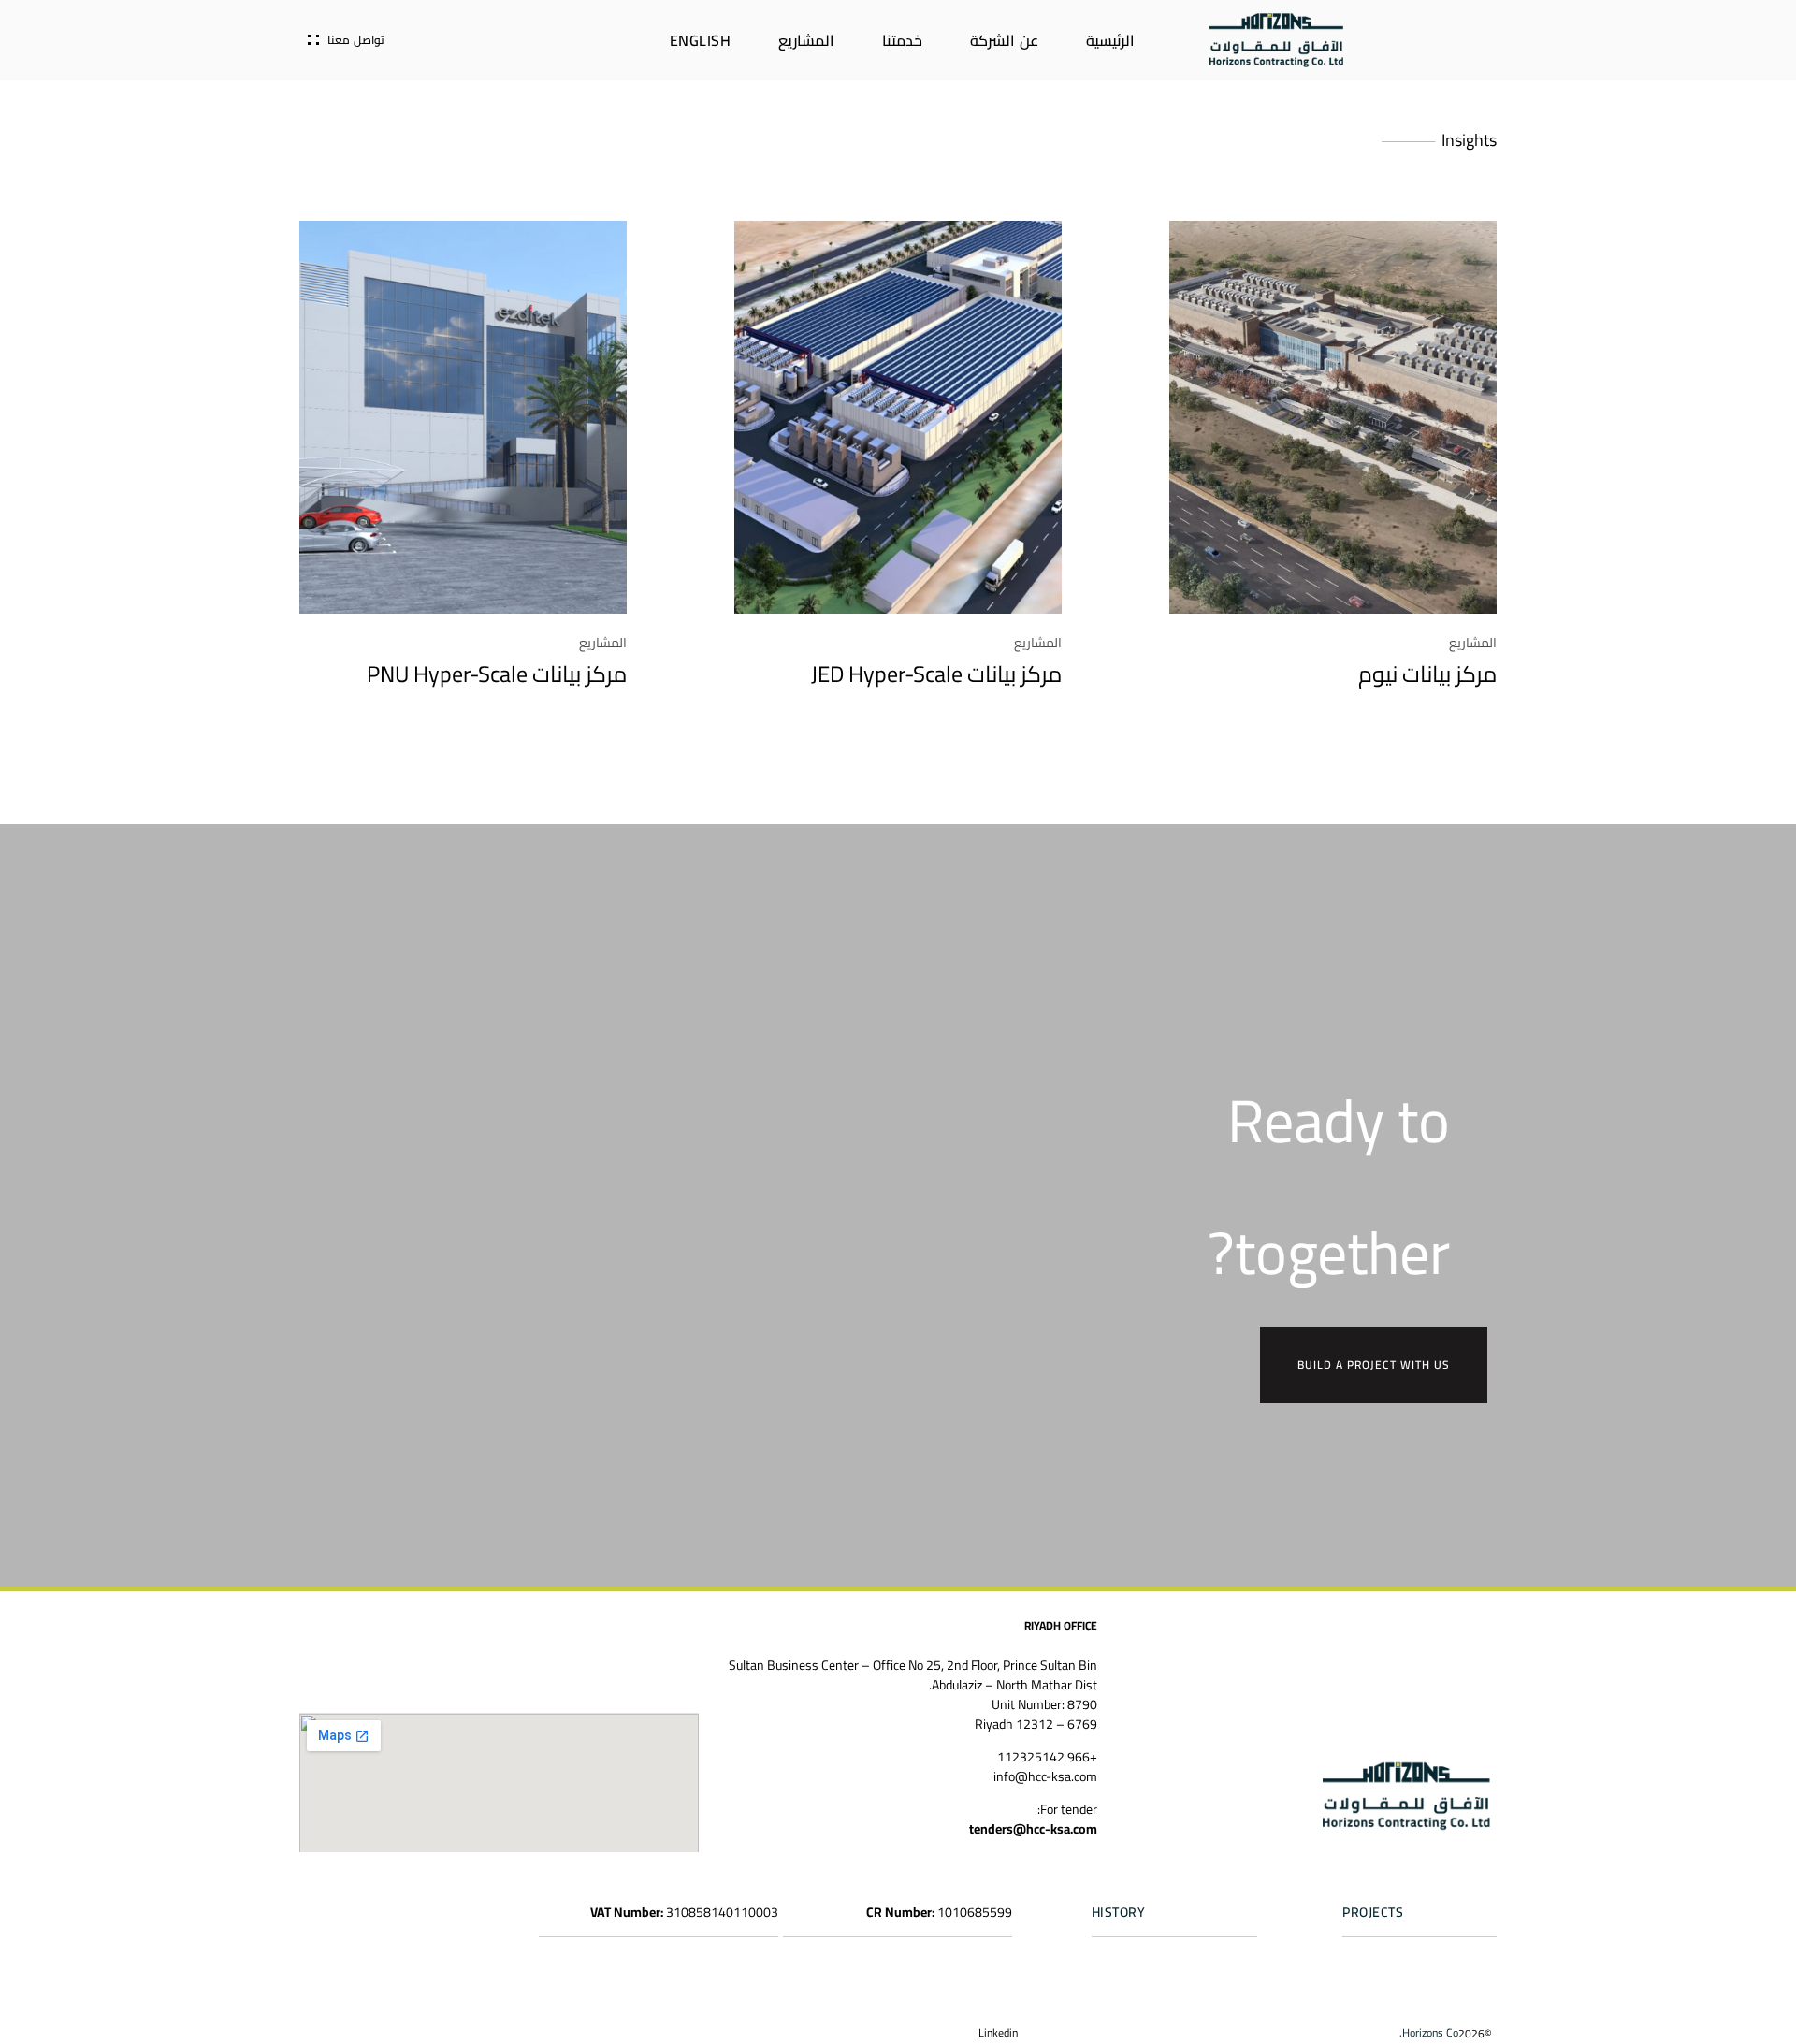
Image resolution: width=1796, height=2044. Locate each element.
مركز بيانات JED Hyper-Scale (936, 674)
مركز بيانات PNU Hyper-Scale (497, 674)
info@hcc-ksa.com (1045, 1776)
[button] (1429, 2033)
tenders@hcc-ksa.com (1033, 1829)
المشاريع (1473, 644)
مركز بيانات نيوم (1427, 674)
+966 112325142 (1047, 1757)
